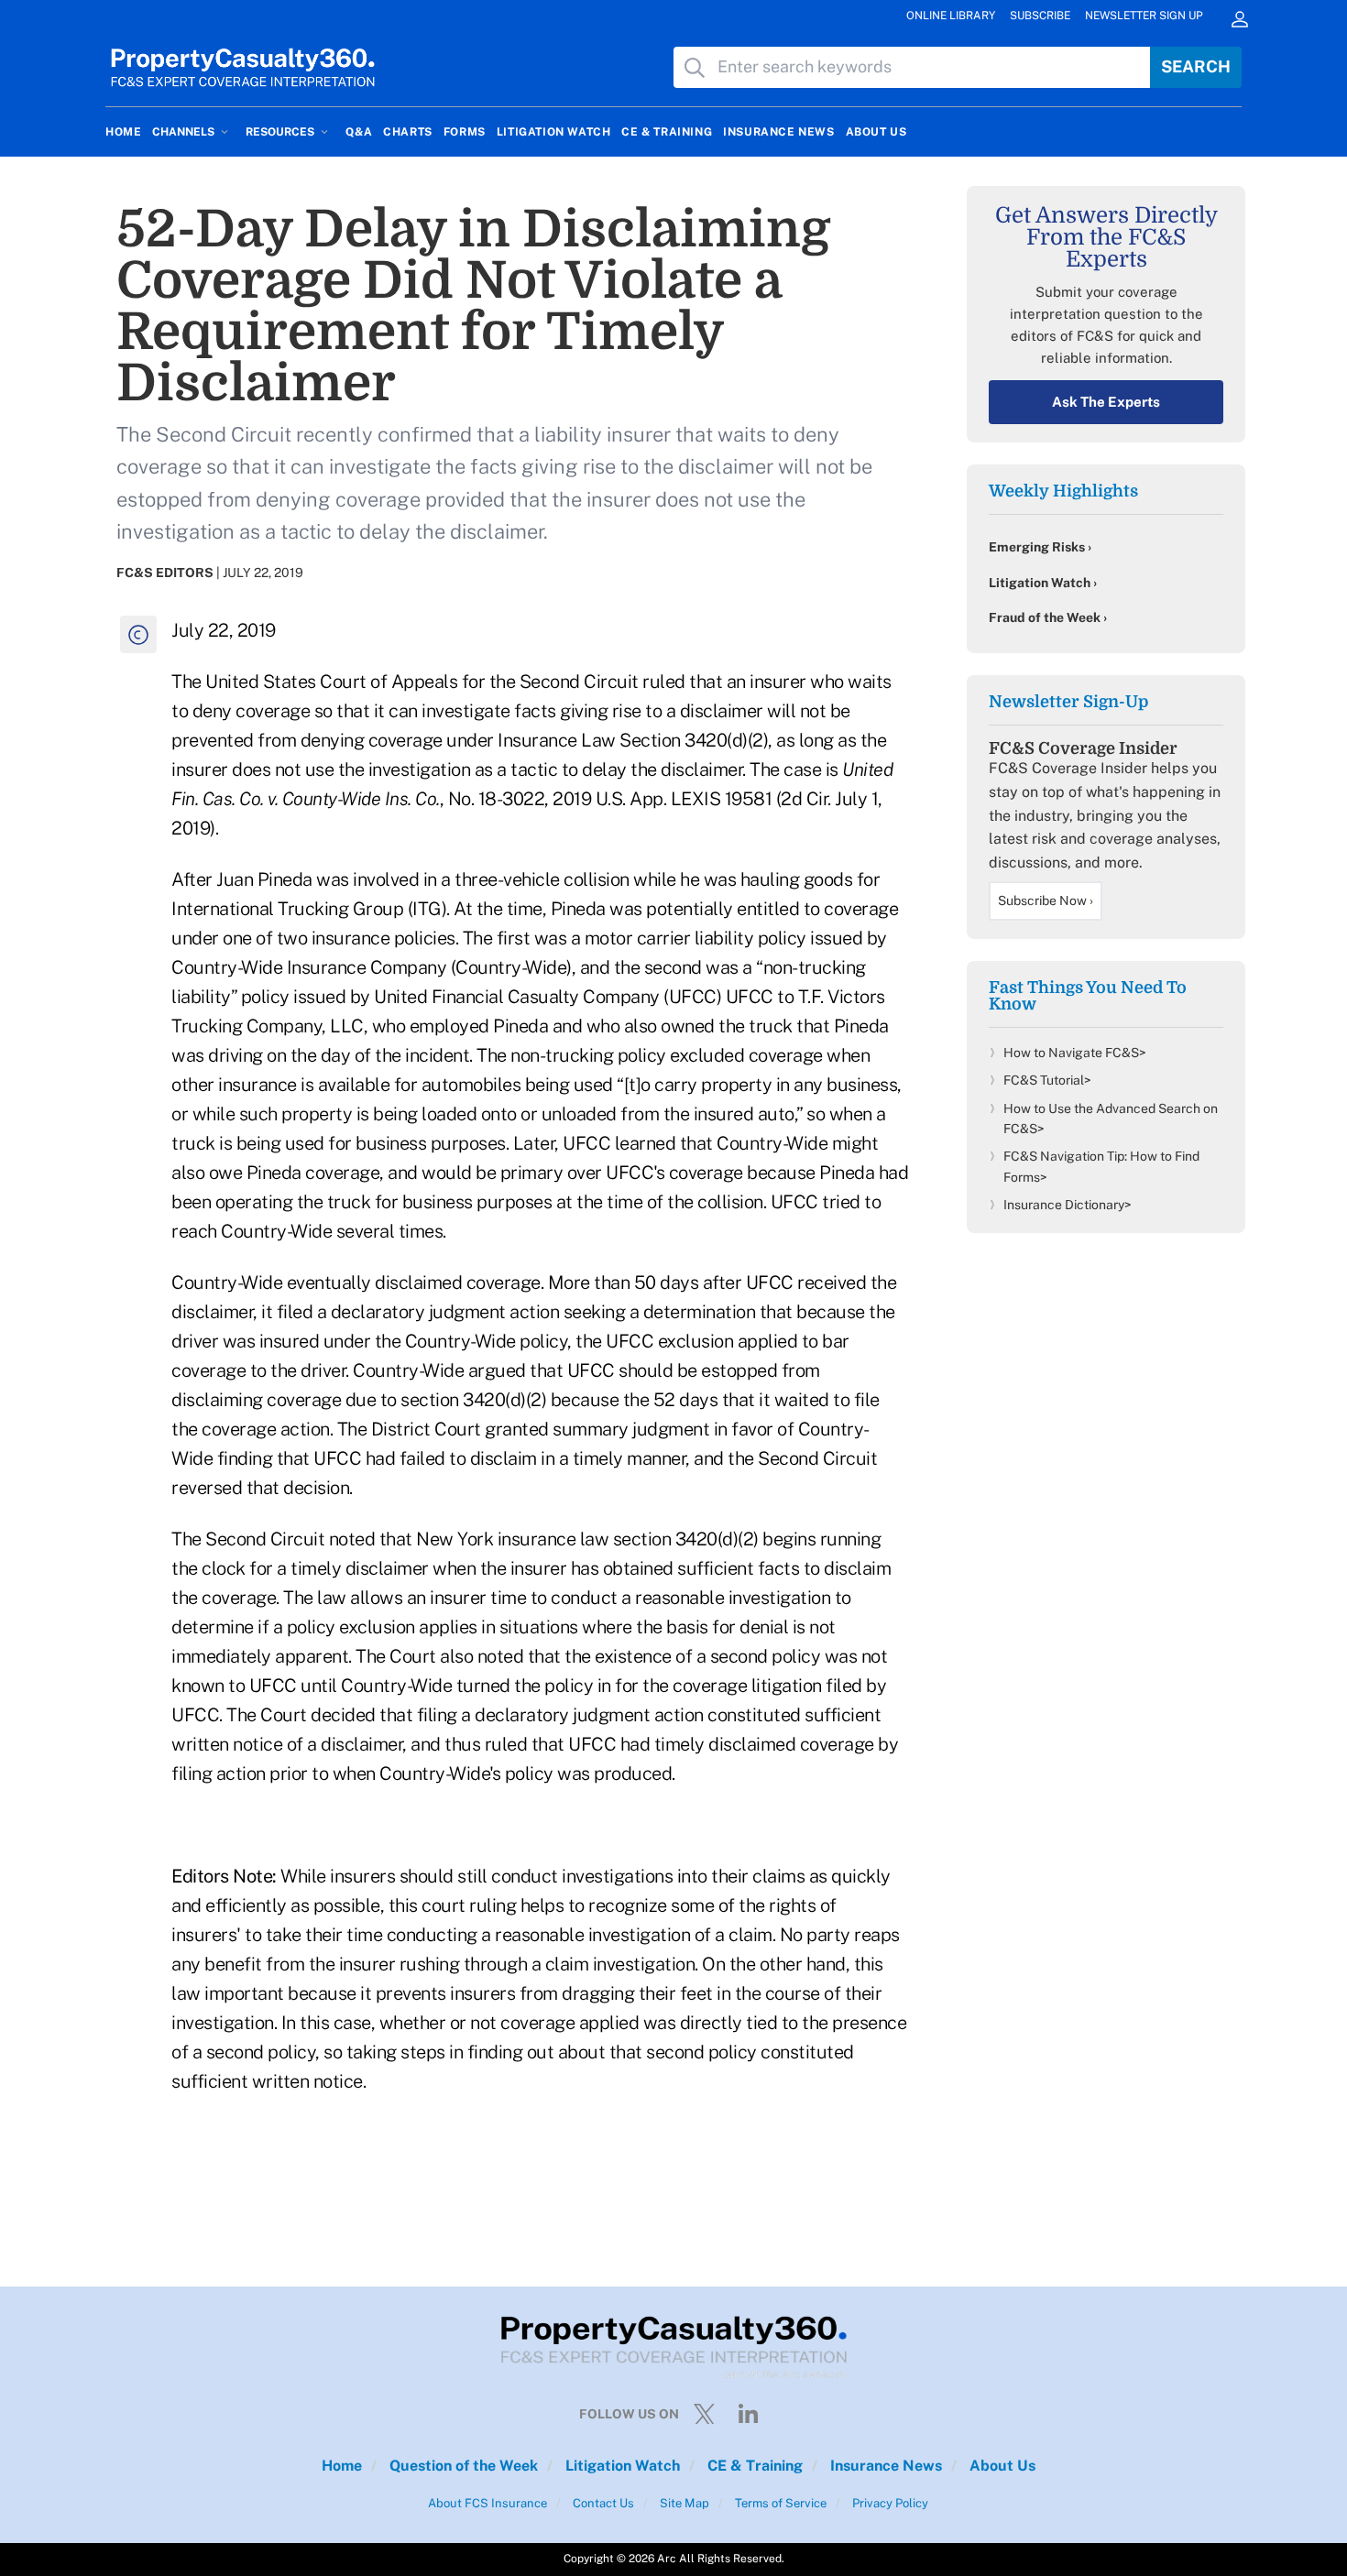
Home (342, 2466)
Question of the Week (462, 2466)
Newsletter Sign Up (1144, 16)
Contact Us (602, 2503)
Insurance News (884, 2466)
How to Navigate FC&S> (1075, 1053)
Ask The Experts (1106, 402)
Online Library (951, 16)
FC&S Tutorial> (1047, 1080)
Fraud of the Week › (1048, 617)
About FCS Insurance (487, 2503)
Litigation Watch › (1043, 583)
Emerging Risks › (1040, 547)
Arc (667, 2559)
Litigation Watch (621, 2466)
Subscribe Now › (1046, 901)
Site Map (683, 2503)
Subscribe (1040, 16)
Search (1196, 66)
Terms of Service (779, 2503)
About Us (1001, 2466)
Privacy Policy (889, 2503)
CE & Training (753, 2466)
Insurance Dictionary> (1068, 1205)
